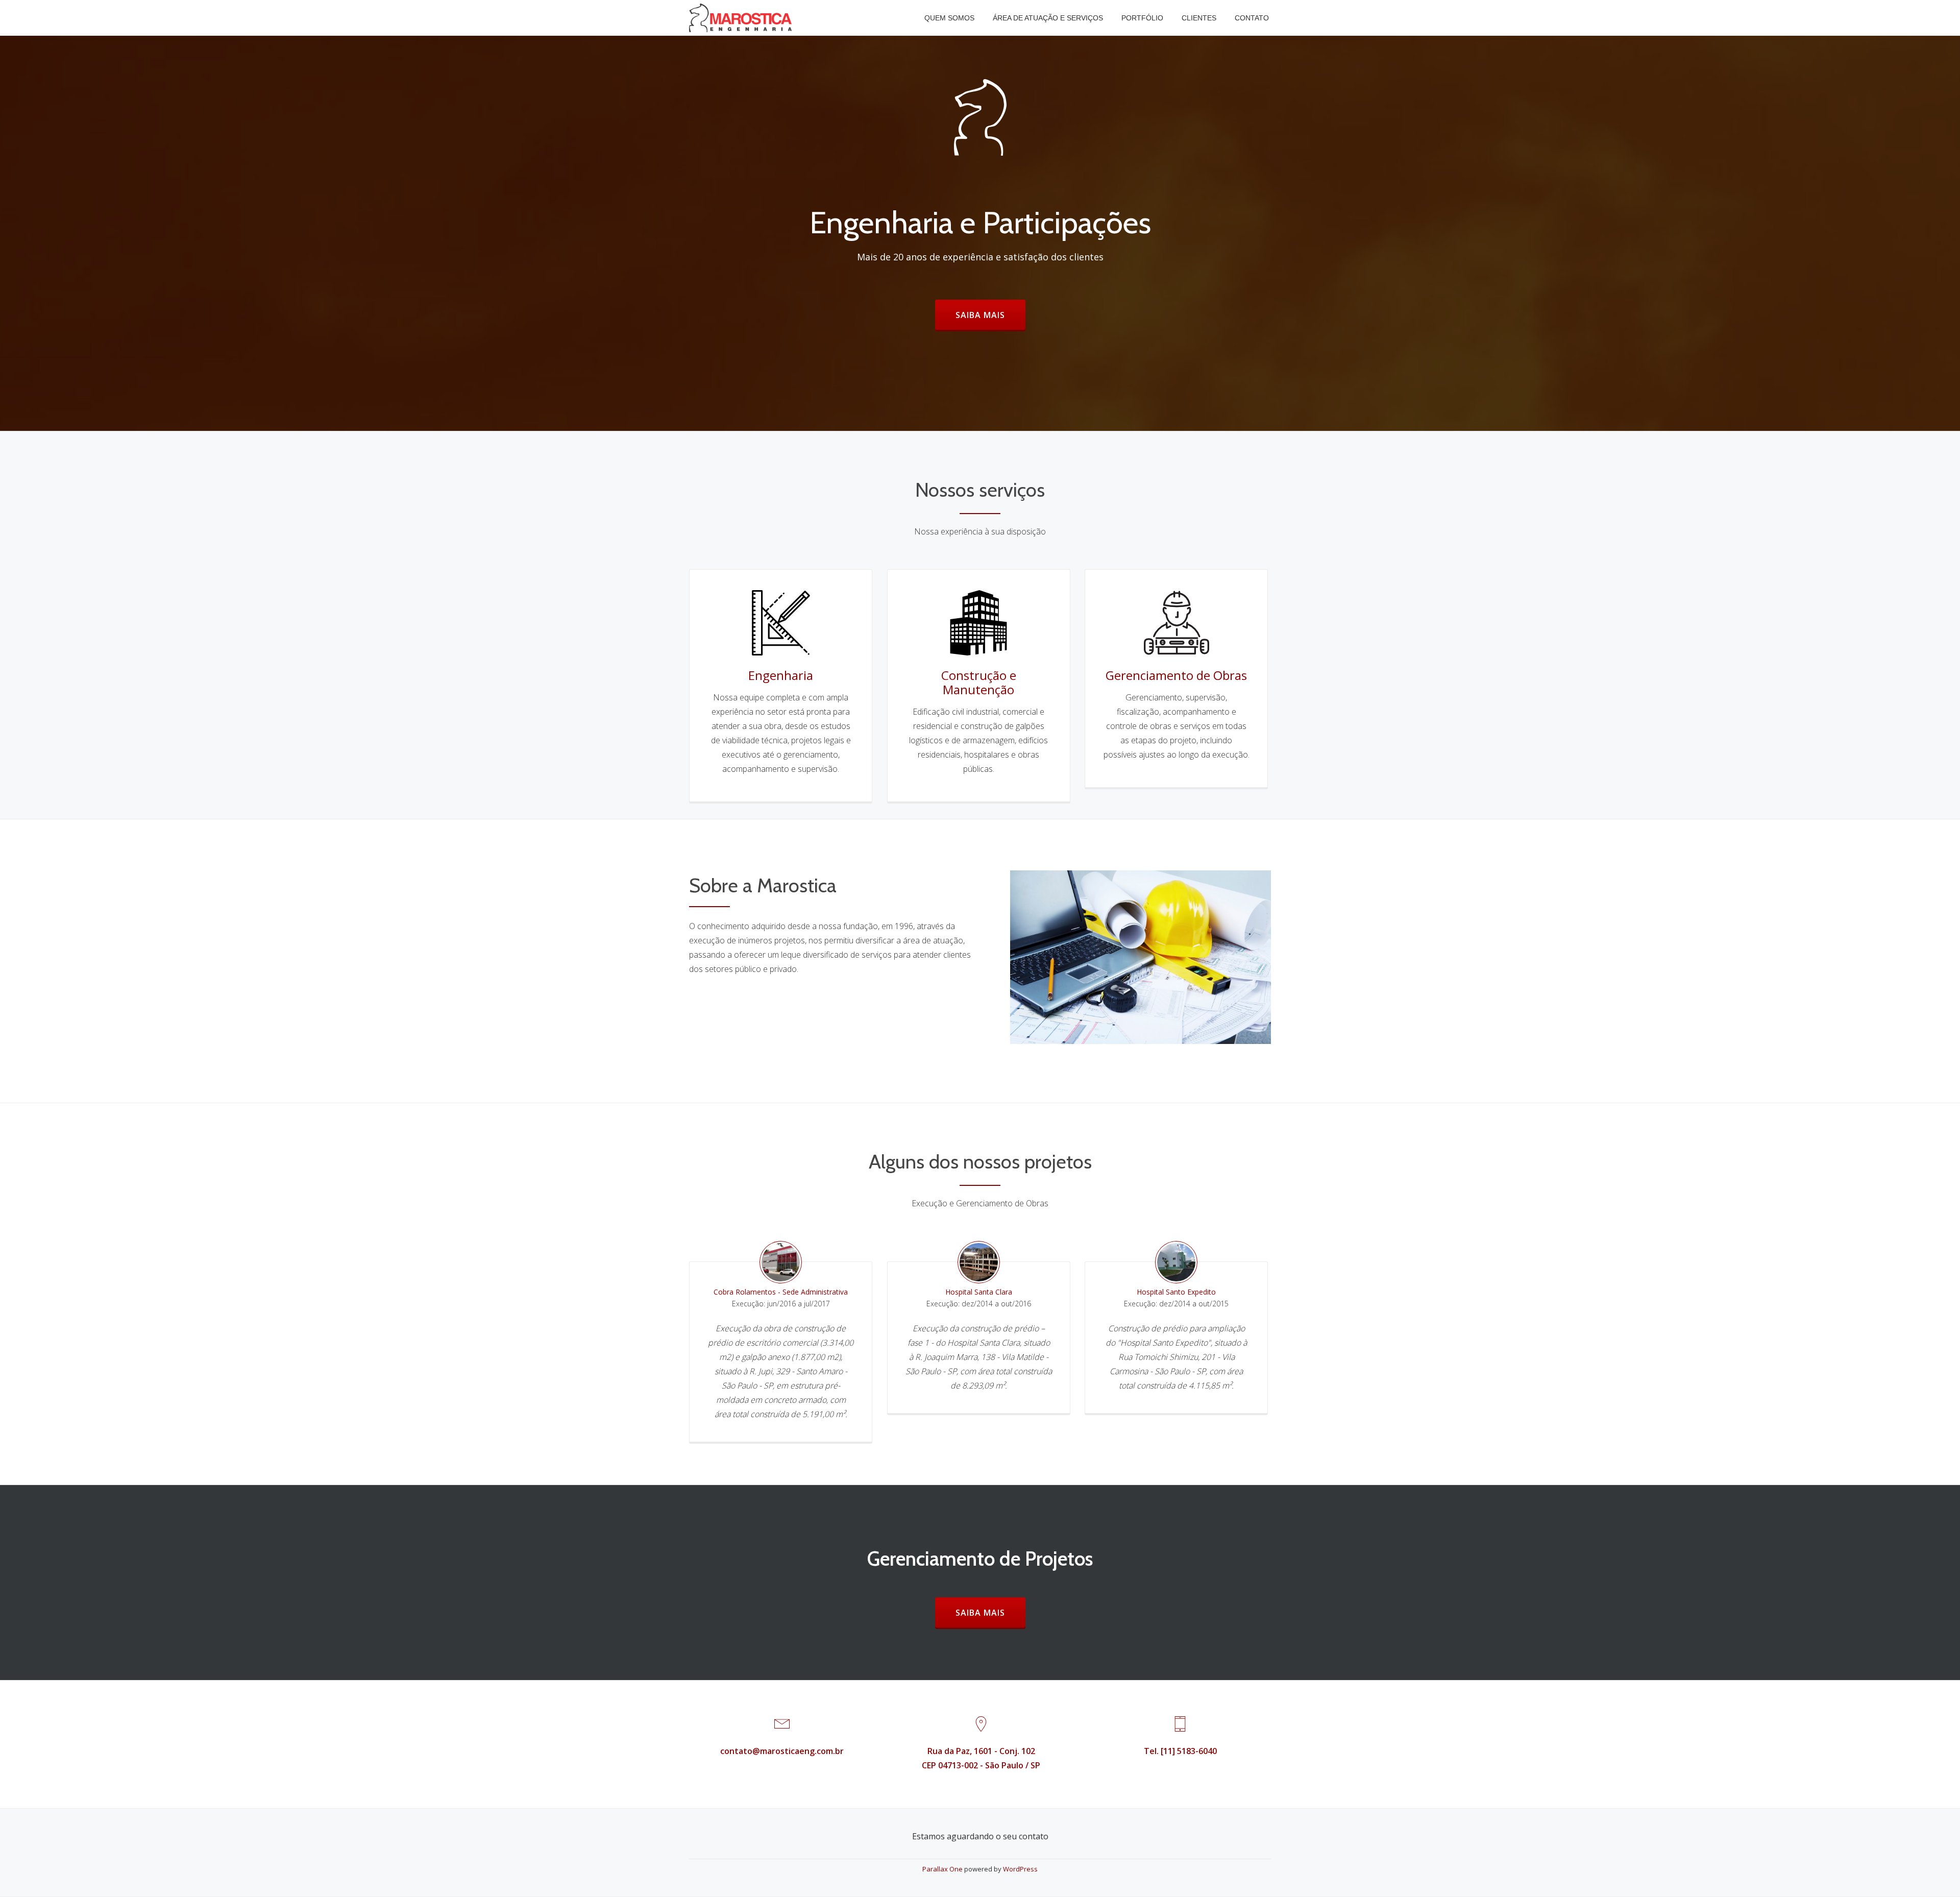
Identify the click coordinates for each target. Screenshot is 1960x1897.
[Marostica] (742, 18)
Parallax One (943, 1869)
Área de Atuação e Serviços (1048, 18)
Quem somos (949, 18)
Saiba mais (990, 315)
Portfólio (1142, 18)
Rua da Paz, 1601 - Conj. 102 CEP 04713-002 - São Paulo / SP (981, 1758)
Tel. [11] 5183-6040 (1180, 1751)
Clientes (1199, 18)
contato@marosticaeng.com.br (782, 1751)
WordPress (1020, 1869)
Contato (1252, 18)
